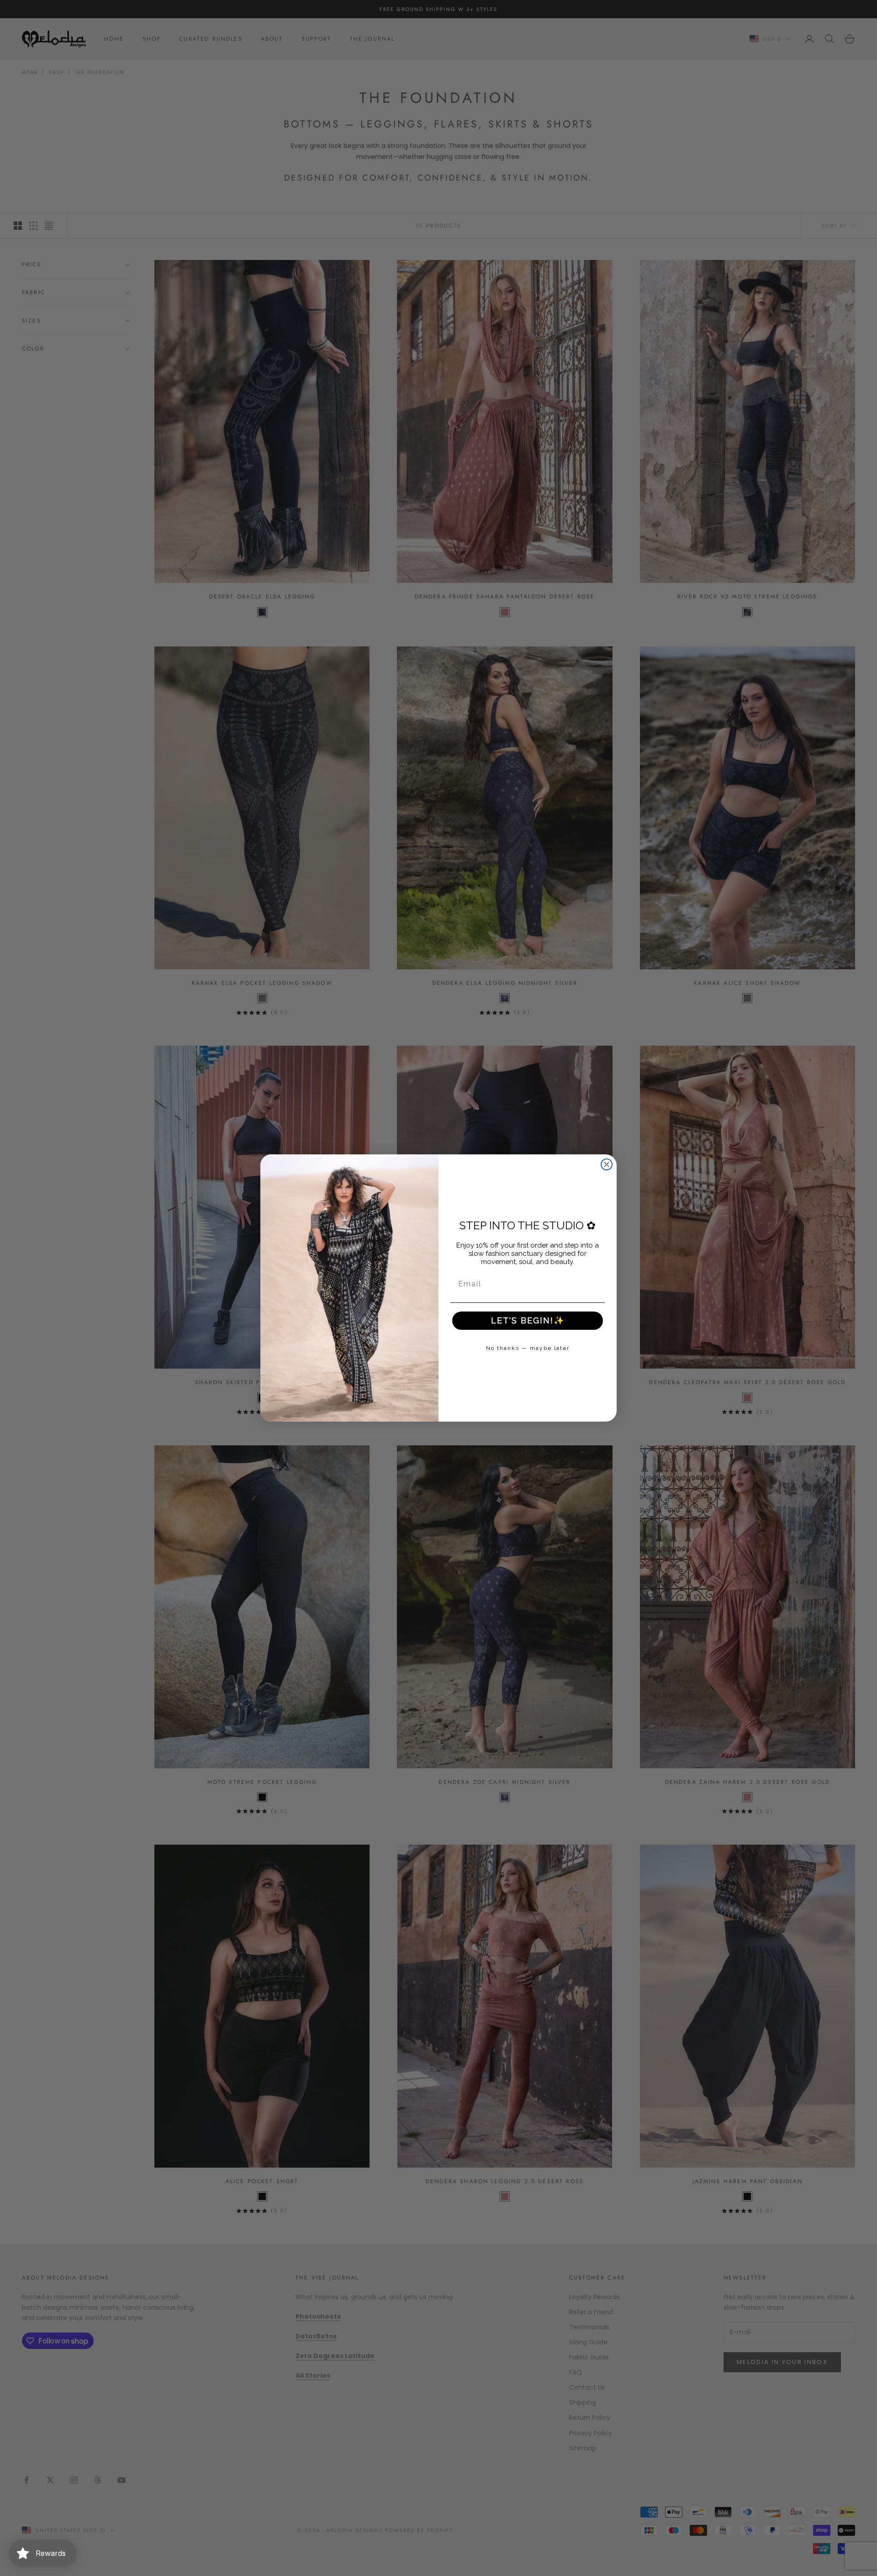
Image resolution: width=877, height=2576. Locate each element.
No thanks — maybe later (528, 1348)
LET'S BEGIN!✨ (528, 1320)
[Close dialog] (607, 1164)
